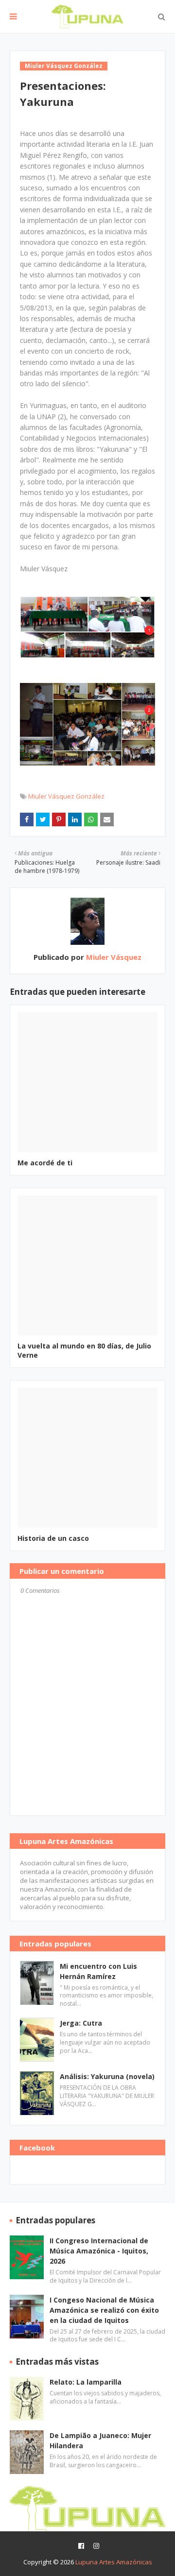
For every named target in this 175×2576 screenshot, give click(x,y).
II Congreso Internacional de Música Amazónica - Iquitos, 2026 (99, 2251)
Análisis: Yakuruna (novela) (107, 2076)
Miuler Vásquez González (66, 796)
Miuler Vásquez (113, 957)
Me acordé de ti (45, 1163)
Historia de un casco (53, 1538)
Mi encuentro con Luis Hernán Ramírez (98, 1971)
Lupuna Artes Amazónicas (114, 2562)
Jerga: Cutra (81, 2023)
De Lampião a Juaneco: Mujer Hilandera (100, 2440)
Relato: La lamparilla (86, 2382)
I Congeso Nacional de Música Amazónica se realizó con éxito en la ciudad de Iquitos (104, 2310)
